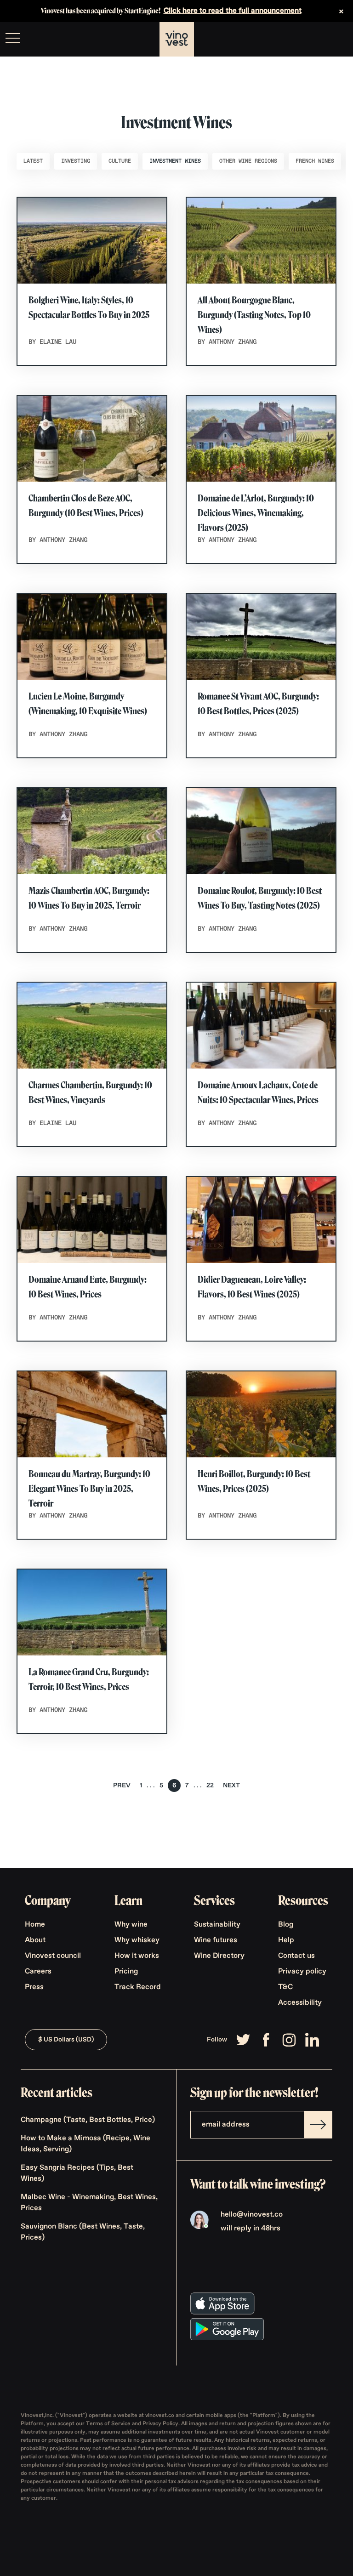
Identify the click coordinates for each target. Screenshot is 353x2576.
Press (34, 1987)
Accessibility (300, 2003)
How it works (137, 1956)
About (35, 1940)
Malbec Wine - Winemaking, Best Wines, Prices (89, 2203)
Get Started (323, 40)
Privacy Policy (160, 2424)
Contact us (296, 1956)
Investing (76, 161)
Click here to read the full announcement (233, 11)
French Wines (315, 161)
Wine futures (216, 1940)
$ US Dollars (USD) (66, 2040)
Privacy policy (302, 1972)
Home (35, 1925)
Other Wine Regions (248, 161)
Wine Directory (219, 1956)
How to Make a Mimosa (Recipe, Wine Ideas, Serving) (85, 2144)
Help (286, 1940)
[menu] (13, 38)
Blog (286, 1925)
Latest (33, 161)
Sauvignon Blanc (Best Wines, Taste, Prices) (83, 2232)
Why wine (131, 1925)
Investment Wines (175, 161)
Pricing (126, 1972)
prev (122, 1786)
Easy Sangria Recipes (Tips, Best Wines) (77, 2173)
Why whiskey (137, 1940)
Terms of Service (109, 2424)
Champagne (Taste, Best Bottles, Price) (88, 2120)
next (231, 1786)
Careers (38, 1972)
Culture (120, 161)
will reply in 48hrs (251, 2229)
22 (210, 1786)
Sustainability (217, 1925)
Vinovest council (53, 1956)
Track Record (138, 1987)
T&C (285, 1987)
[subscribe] (318, 2125)
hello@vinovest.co (252, 2215)
